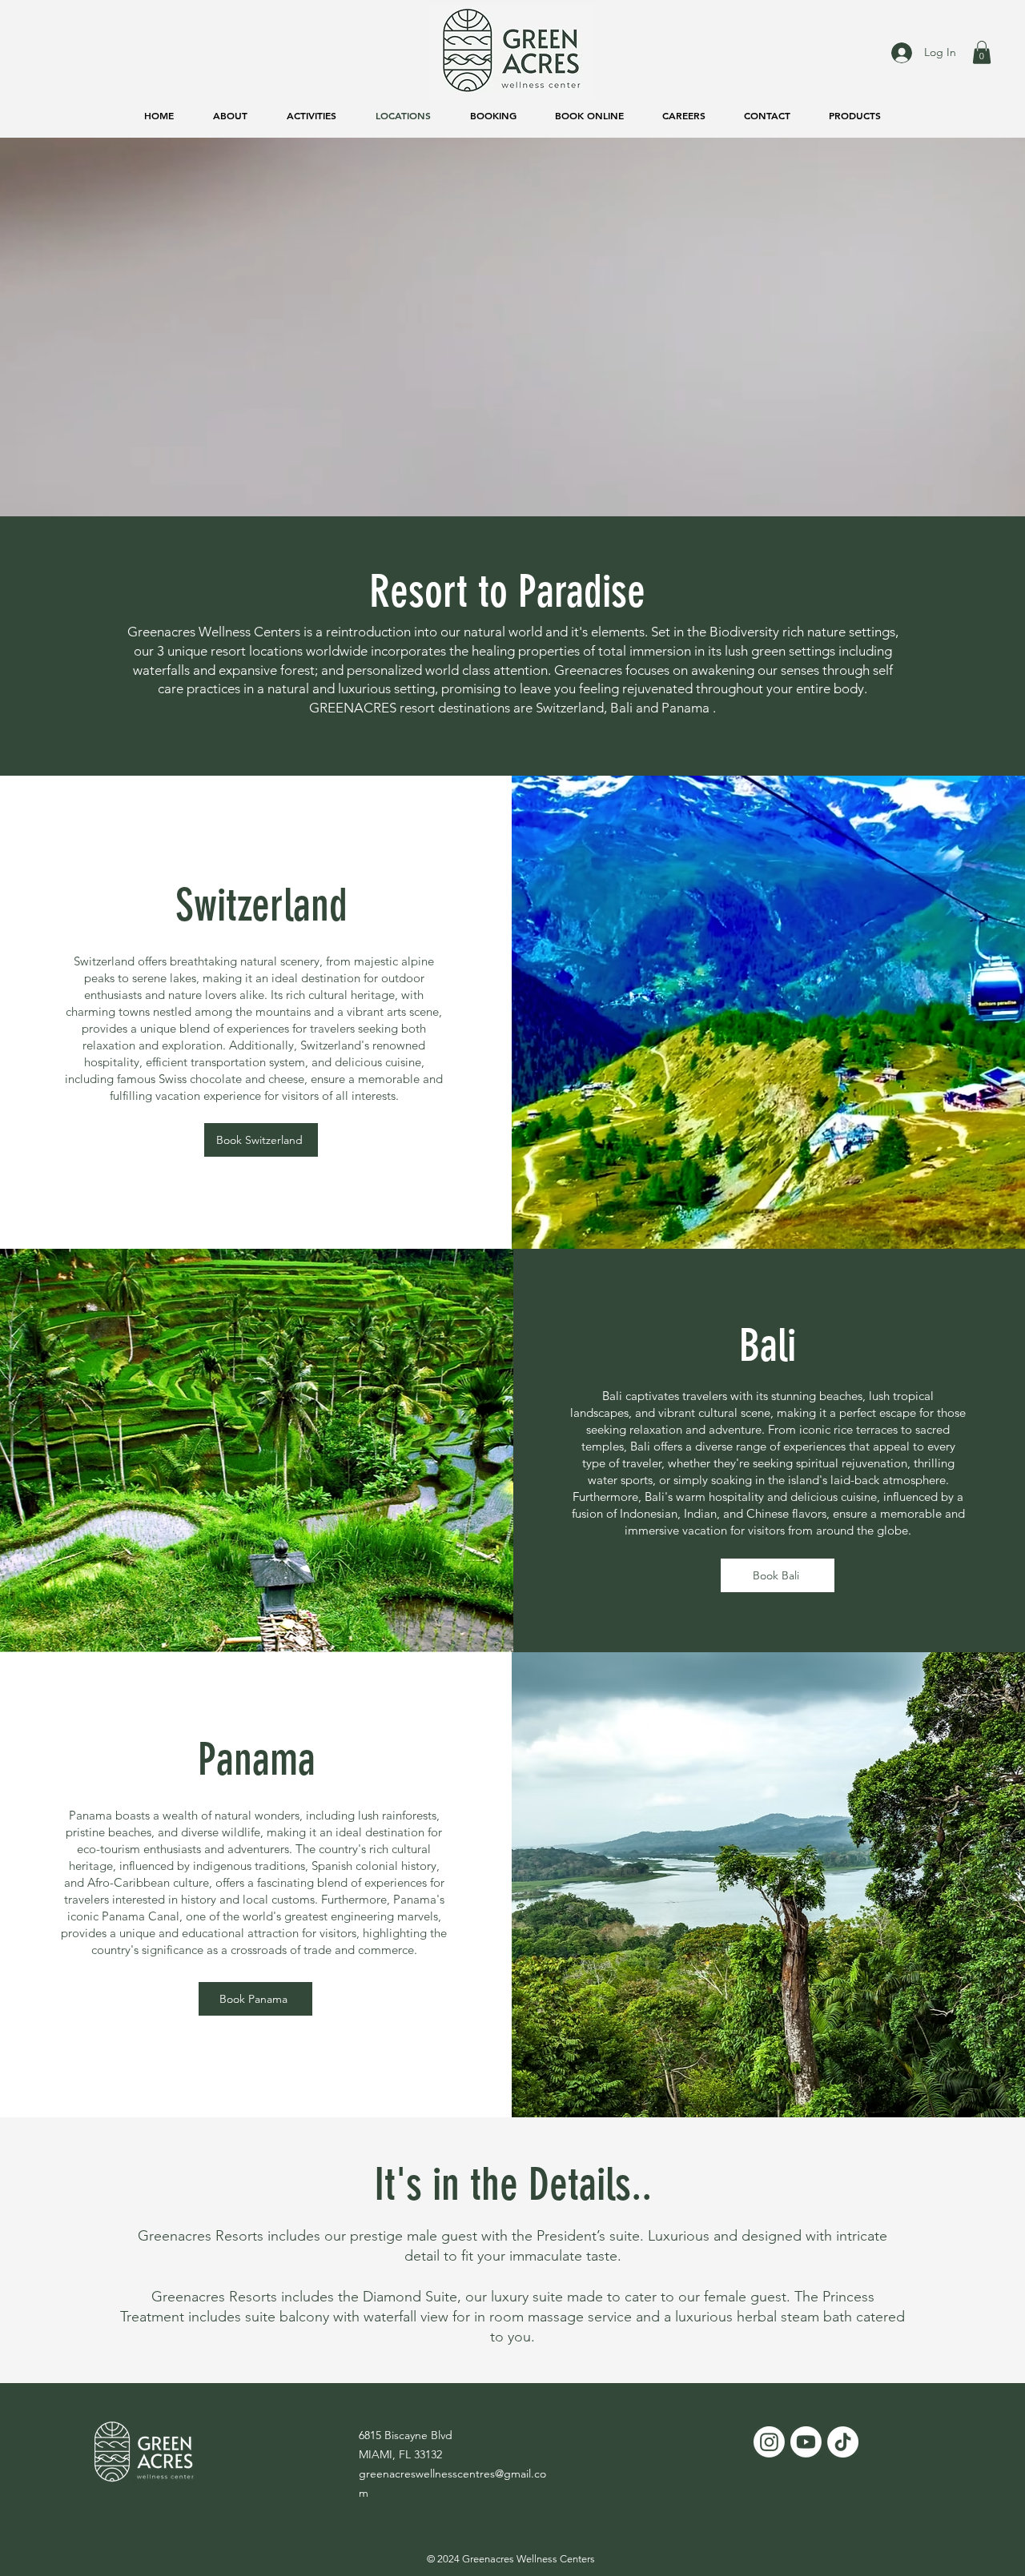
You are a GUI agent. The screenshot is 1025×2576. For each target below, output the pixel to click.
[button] (982, 52)
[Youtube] (806, 2442)
